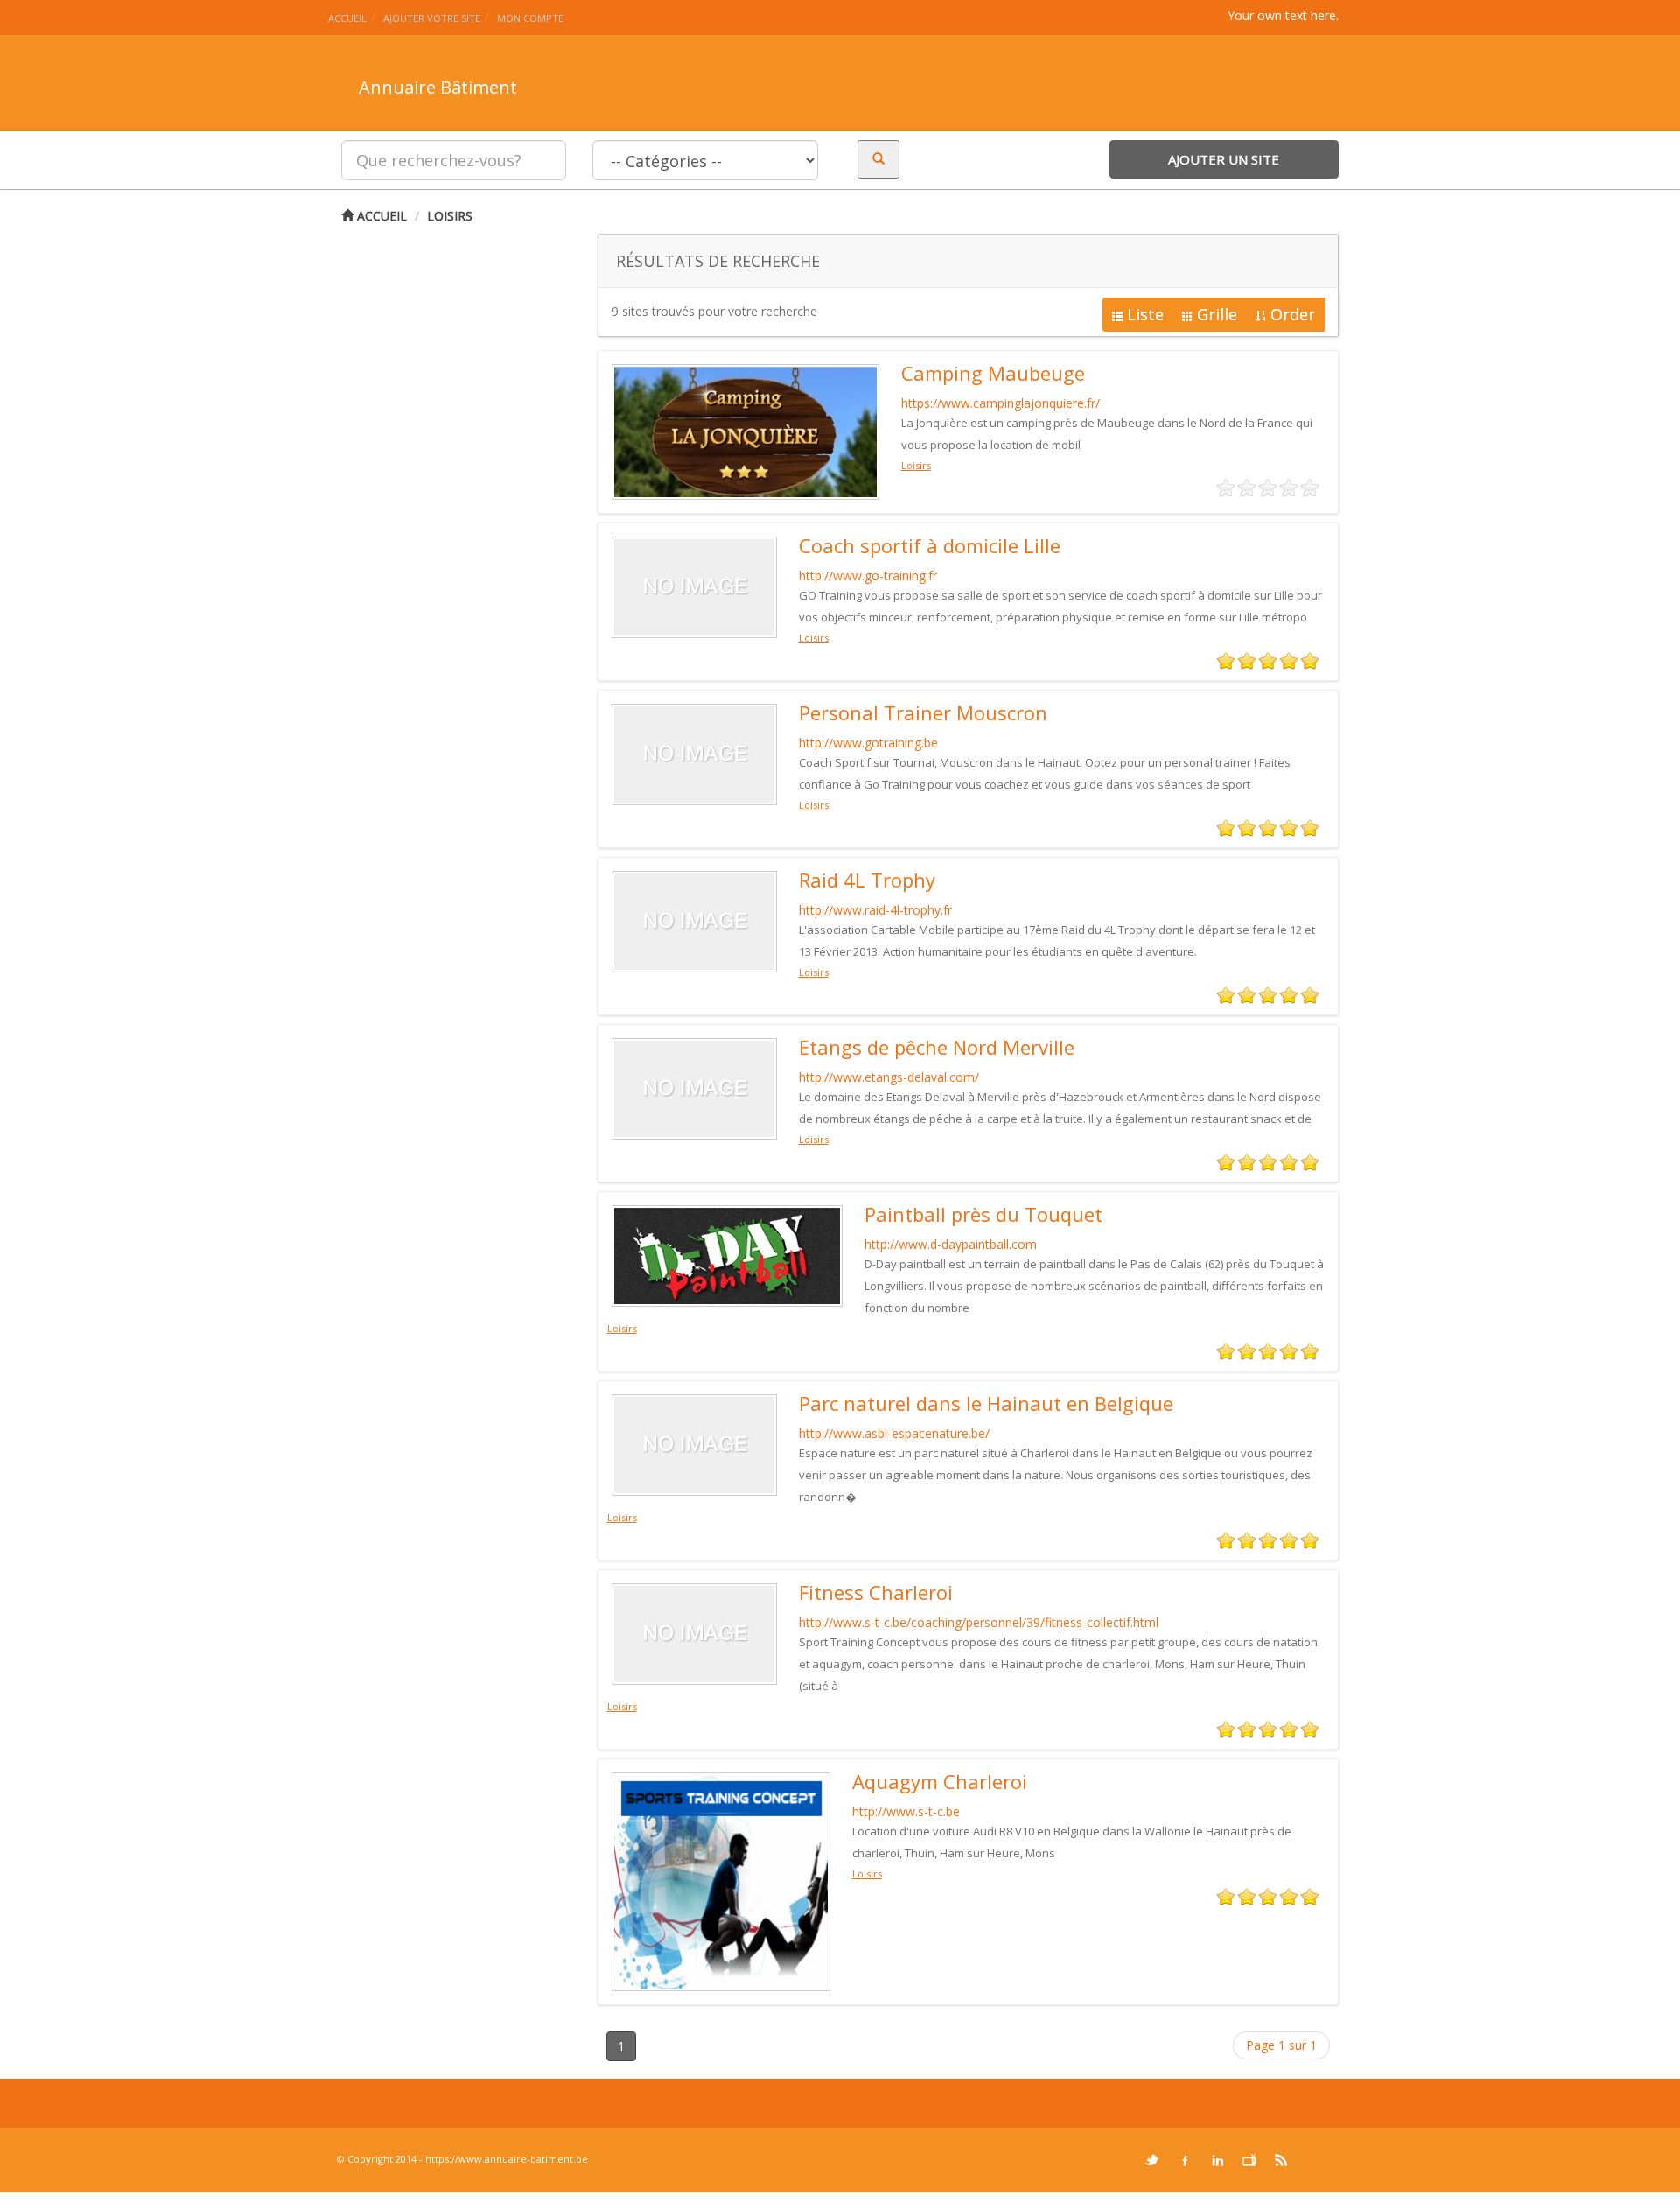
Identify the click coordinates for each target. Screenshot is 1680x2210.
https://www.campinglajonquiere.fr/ (1001, 403)
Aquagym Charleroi (940, 1781)
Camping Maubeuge (993, 373)
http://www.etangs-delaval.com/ (889, 1077)
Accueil (380, 216)
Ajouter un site (1224, 159)
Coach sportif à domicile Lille (930, 545)
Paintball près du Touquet (983, 1214)
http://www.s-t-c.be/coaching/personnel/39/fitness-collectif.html (979, 1622)
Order (1293, 314)
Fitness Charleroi (876, 1592)
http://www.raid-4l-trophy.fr (875, 910)
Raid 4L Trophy (867, 880)
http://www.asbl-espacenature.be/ (894, 1433)
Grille (1217, 314)
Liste (1145, 314)
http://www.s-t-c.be (906, 1811)
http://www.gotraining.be (868, 743)
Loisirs (450, 216)
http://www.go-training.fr (868, 575)
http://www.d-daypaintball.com (951, 1244)
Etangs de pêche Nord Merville (937, 1047)
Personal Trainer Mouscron (923, 712)
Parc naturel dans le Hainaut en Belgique (986, 1403)
